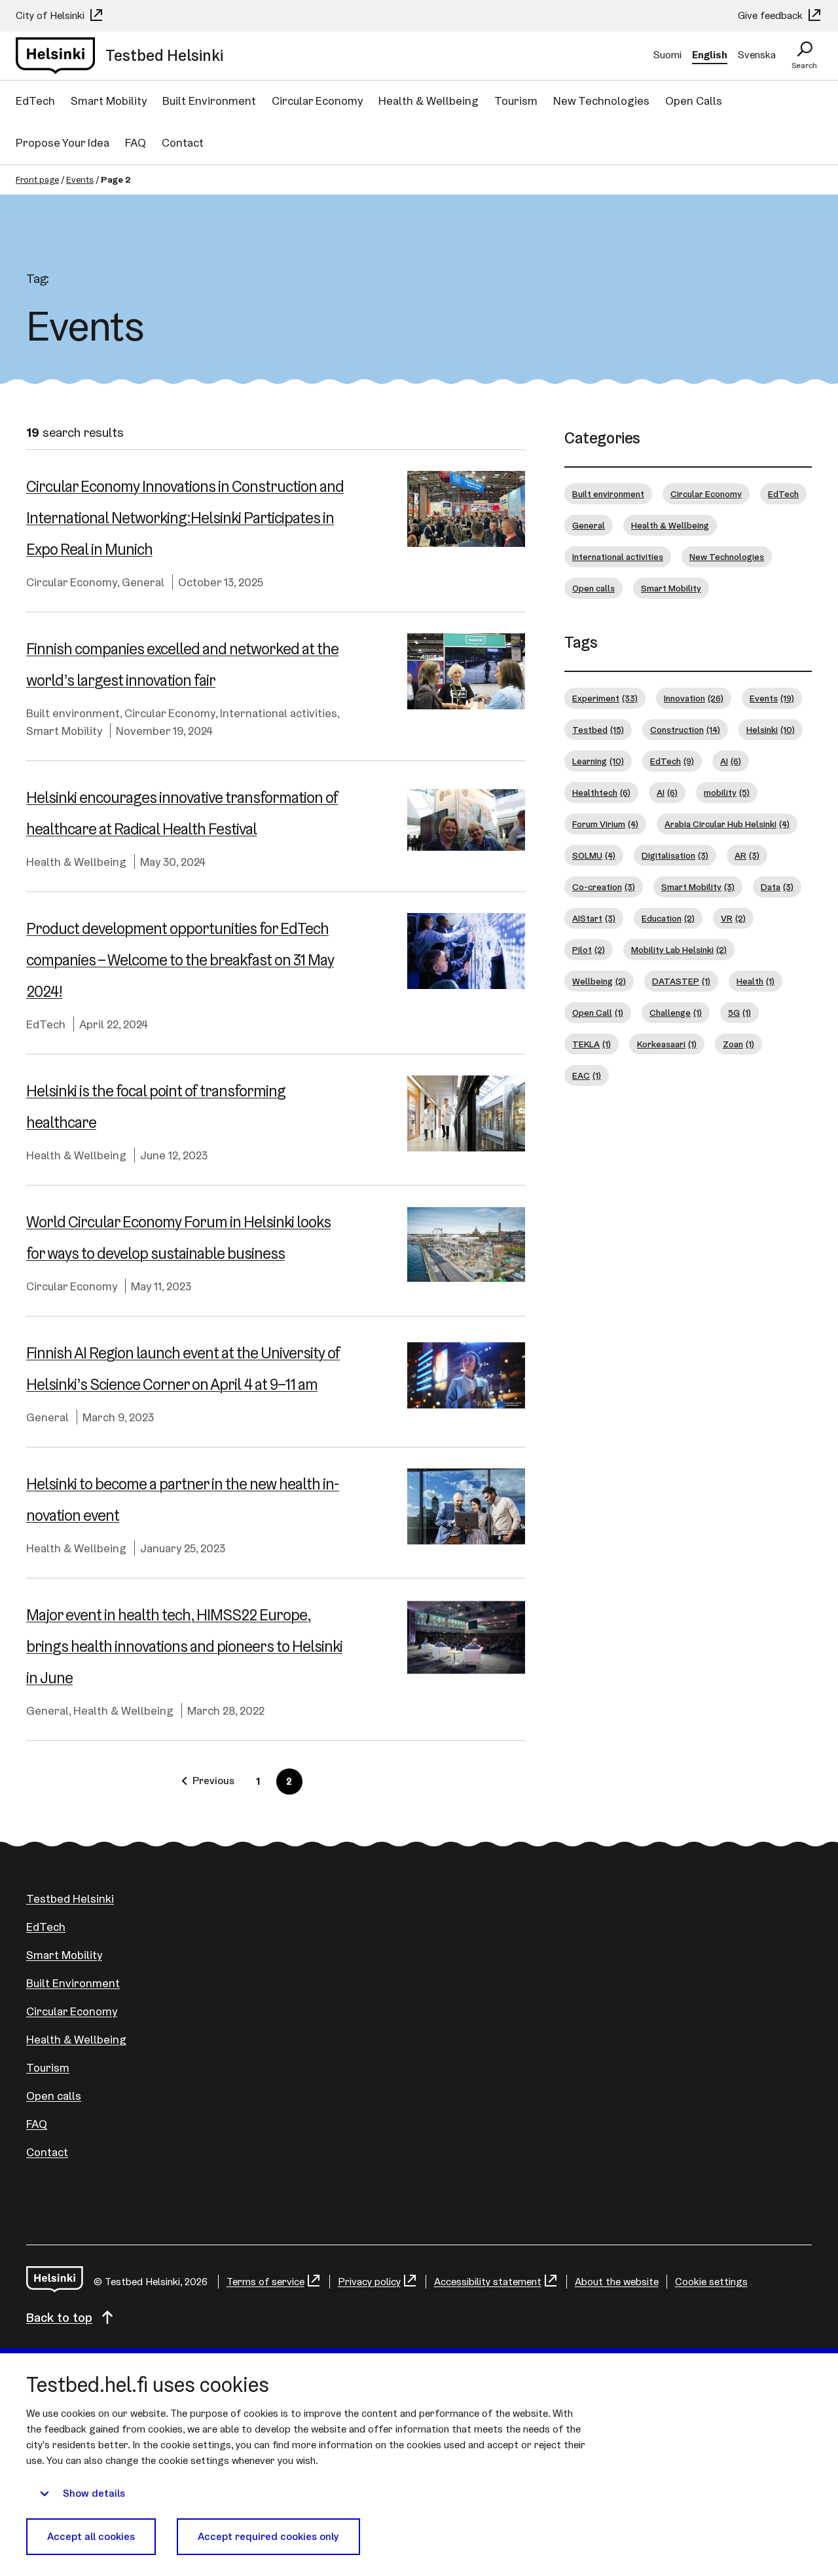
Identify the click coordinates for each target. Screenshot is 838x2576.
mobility (727, 793)
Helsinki (771, 730)
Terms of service (265, 2282)
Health (756, 981)
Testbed (598, 730)
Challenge (676, 1013)
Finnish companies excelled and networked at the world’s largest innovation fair (182, 664)
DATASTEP (681, 981)
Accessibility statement (488, 2282)
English (710, 55)
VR (733, 918)
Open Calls (694, 101)
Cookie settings (711, 2282)
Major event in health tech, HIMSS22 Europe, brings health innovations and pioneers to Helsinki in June (184, 1646)
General (143, 582)
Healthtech (601, 793)
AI (731, 761)
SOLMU (594, 855)
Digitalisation (675, 855)
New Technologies (601, 101)
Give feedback (772, 15)
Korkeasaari (667, 1044)
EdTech (35, 101)
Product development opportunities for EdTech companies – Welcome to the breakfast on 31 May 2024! (180, 960)
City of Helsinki (51, 15)
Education (668, 918)
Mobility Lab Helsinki (679, 950)
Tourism (516, 101)
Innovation (694, 698)
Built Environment (209, 101)
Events (80, 179)
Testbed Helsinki (70, 1898)
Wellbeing (599, 981)
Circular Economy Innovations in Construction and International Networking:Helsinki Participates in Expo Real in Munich (185, 518)
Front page (37, 179)
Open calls (593, 588)
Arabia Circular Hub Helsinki (727, 824)
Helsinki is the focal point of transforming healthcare (156, 1107)
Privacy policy (369, 2282)
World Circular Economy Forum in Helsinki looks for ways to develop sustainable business (178, 1238)
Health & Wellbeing (428, 101)
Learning (598, 761)
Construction (685, 730)
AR (747, 855)
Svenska (757, 55)
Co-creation (604, 887)
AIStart (594, 918)
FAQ (136, 142)
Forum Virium (605, 824)
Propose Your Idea (63, 142)
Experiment (605, 698)
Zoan (738, 1044)
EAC (587, 1075)
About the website (617, 2282)
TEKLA (592, 1044)
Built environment (73, 713)
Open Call (598, 1013)
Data (777, 887)
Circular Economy (317, 101)
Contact (183, 142)
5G (739, 1013)
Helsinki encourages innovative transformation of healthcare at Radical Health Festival (182, 813)
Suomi (667, 55)
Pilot (589, 950)
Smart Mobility (109, 101)
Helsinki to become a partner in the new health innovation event (183, 1500)
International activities (279, 713)
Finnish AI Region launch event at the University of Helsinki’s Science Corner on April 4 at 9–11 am (183, 1369)
